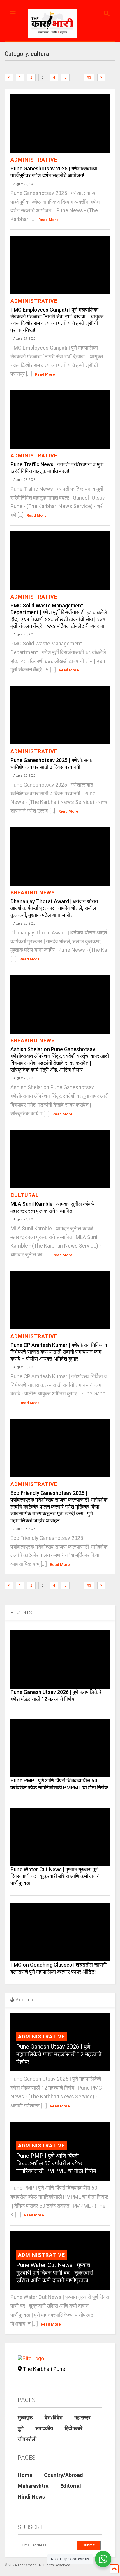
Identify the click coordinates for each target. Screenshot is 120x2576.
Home (25, 2475)
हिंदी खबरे (74, 2428)
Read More (48, 220)
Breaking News (33, 893)
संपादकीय (44, 2428)
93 (89, 77)
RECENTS (21, 1612)
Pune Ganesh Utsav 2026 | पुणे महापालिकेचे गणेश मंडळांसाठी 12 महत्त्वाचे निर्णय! (59, 2054)
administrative (34, 160)
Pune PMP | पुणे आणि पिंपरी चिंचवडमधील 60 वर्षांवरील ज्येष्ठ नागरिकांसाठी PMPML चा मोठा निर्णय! (57, 2163)
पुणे (21, 2428)
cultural (25, 1195)
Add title (25, 2000)
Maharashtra (33, 2486)
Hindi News (31, 2497)
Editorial (71, 2486)
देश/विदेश (54, 2417)
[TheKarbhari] (49, 25)
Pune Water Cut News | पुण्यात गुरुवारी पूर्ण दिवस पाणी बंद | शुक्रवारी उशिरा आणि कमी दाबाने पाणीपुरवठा (55, 1876)
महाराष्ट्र (82, 2417)
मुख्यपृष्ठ (25, 2417)
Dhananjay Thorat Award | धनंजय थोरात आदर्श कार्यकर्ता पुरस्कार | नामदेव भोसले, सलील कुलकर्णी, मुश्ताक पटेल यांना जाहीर (54, 908)
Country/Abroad (63, 2475)
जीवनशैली (27, 2439)
